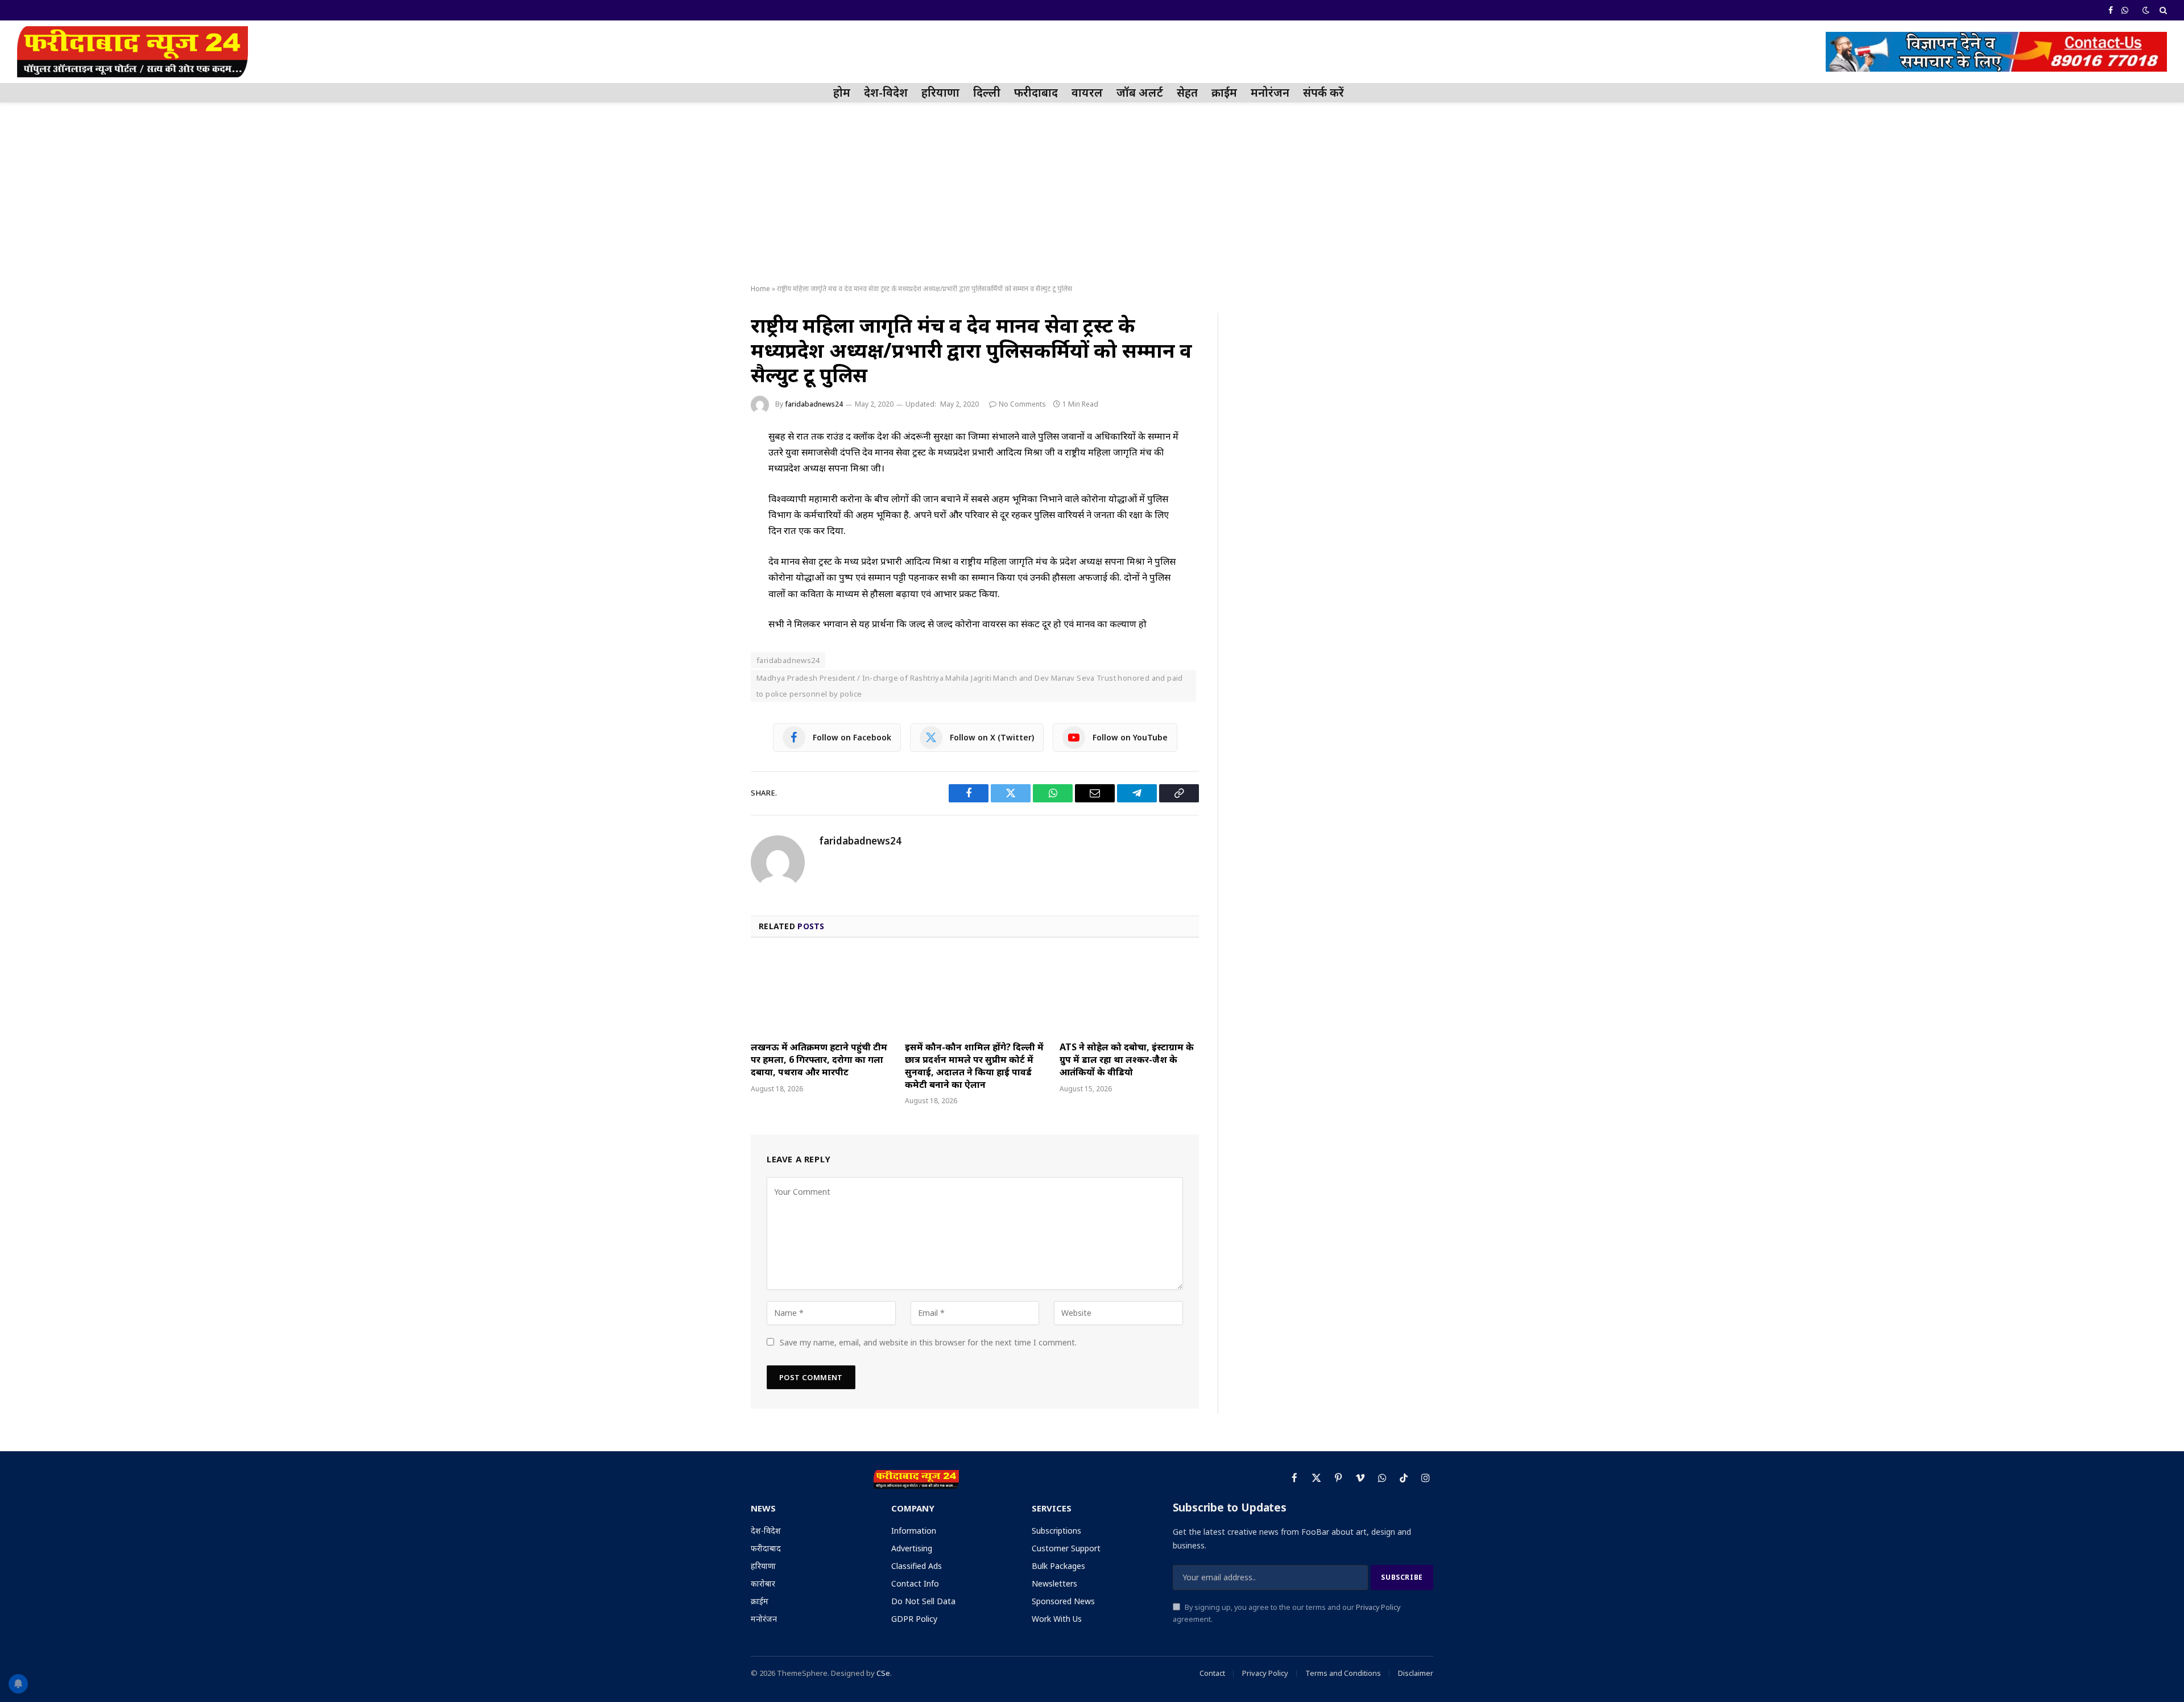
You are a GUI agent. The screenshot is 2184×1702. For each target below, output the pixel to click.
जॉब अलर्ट (1140, 92)
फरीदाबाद (1036, 92)
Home (760, 289)
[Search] (2162, 10)
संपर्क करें (1323, 92)
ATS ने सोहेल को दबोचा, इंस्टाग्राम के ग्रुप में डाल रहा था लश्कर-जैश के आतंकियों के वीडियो (1127, 1060)
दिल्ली (987, 92)
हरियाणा (940, 92)
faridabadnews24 (814, 404)
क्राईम (1224, 92)
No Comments (1022, 404)
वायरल (1087, 92)
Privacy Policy (1378, 1607)
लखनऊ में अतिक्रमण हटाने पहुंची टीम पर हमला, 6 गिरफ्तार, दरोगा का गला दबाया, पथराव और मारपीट (819, 1060)
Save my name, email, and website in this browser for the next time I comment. (928, 1342)
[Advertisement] (1092, 194)
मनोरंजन (1270, 92)
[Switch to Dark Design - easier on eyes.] (2146, 10)
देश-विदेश (886, 92)
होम (842, 92)
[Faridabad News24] (133, 52)
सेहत (1187, 92)
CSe (883, 1673)
